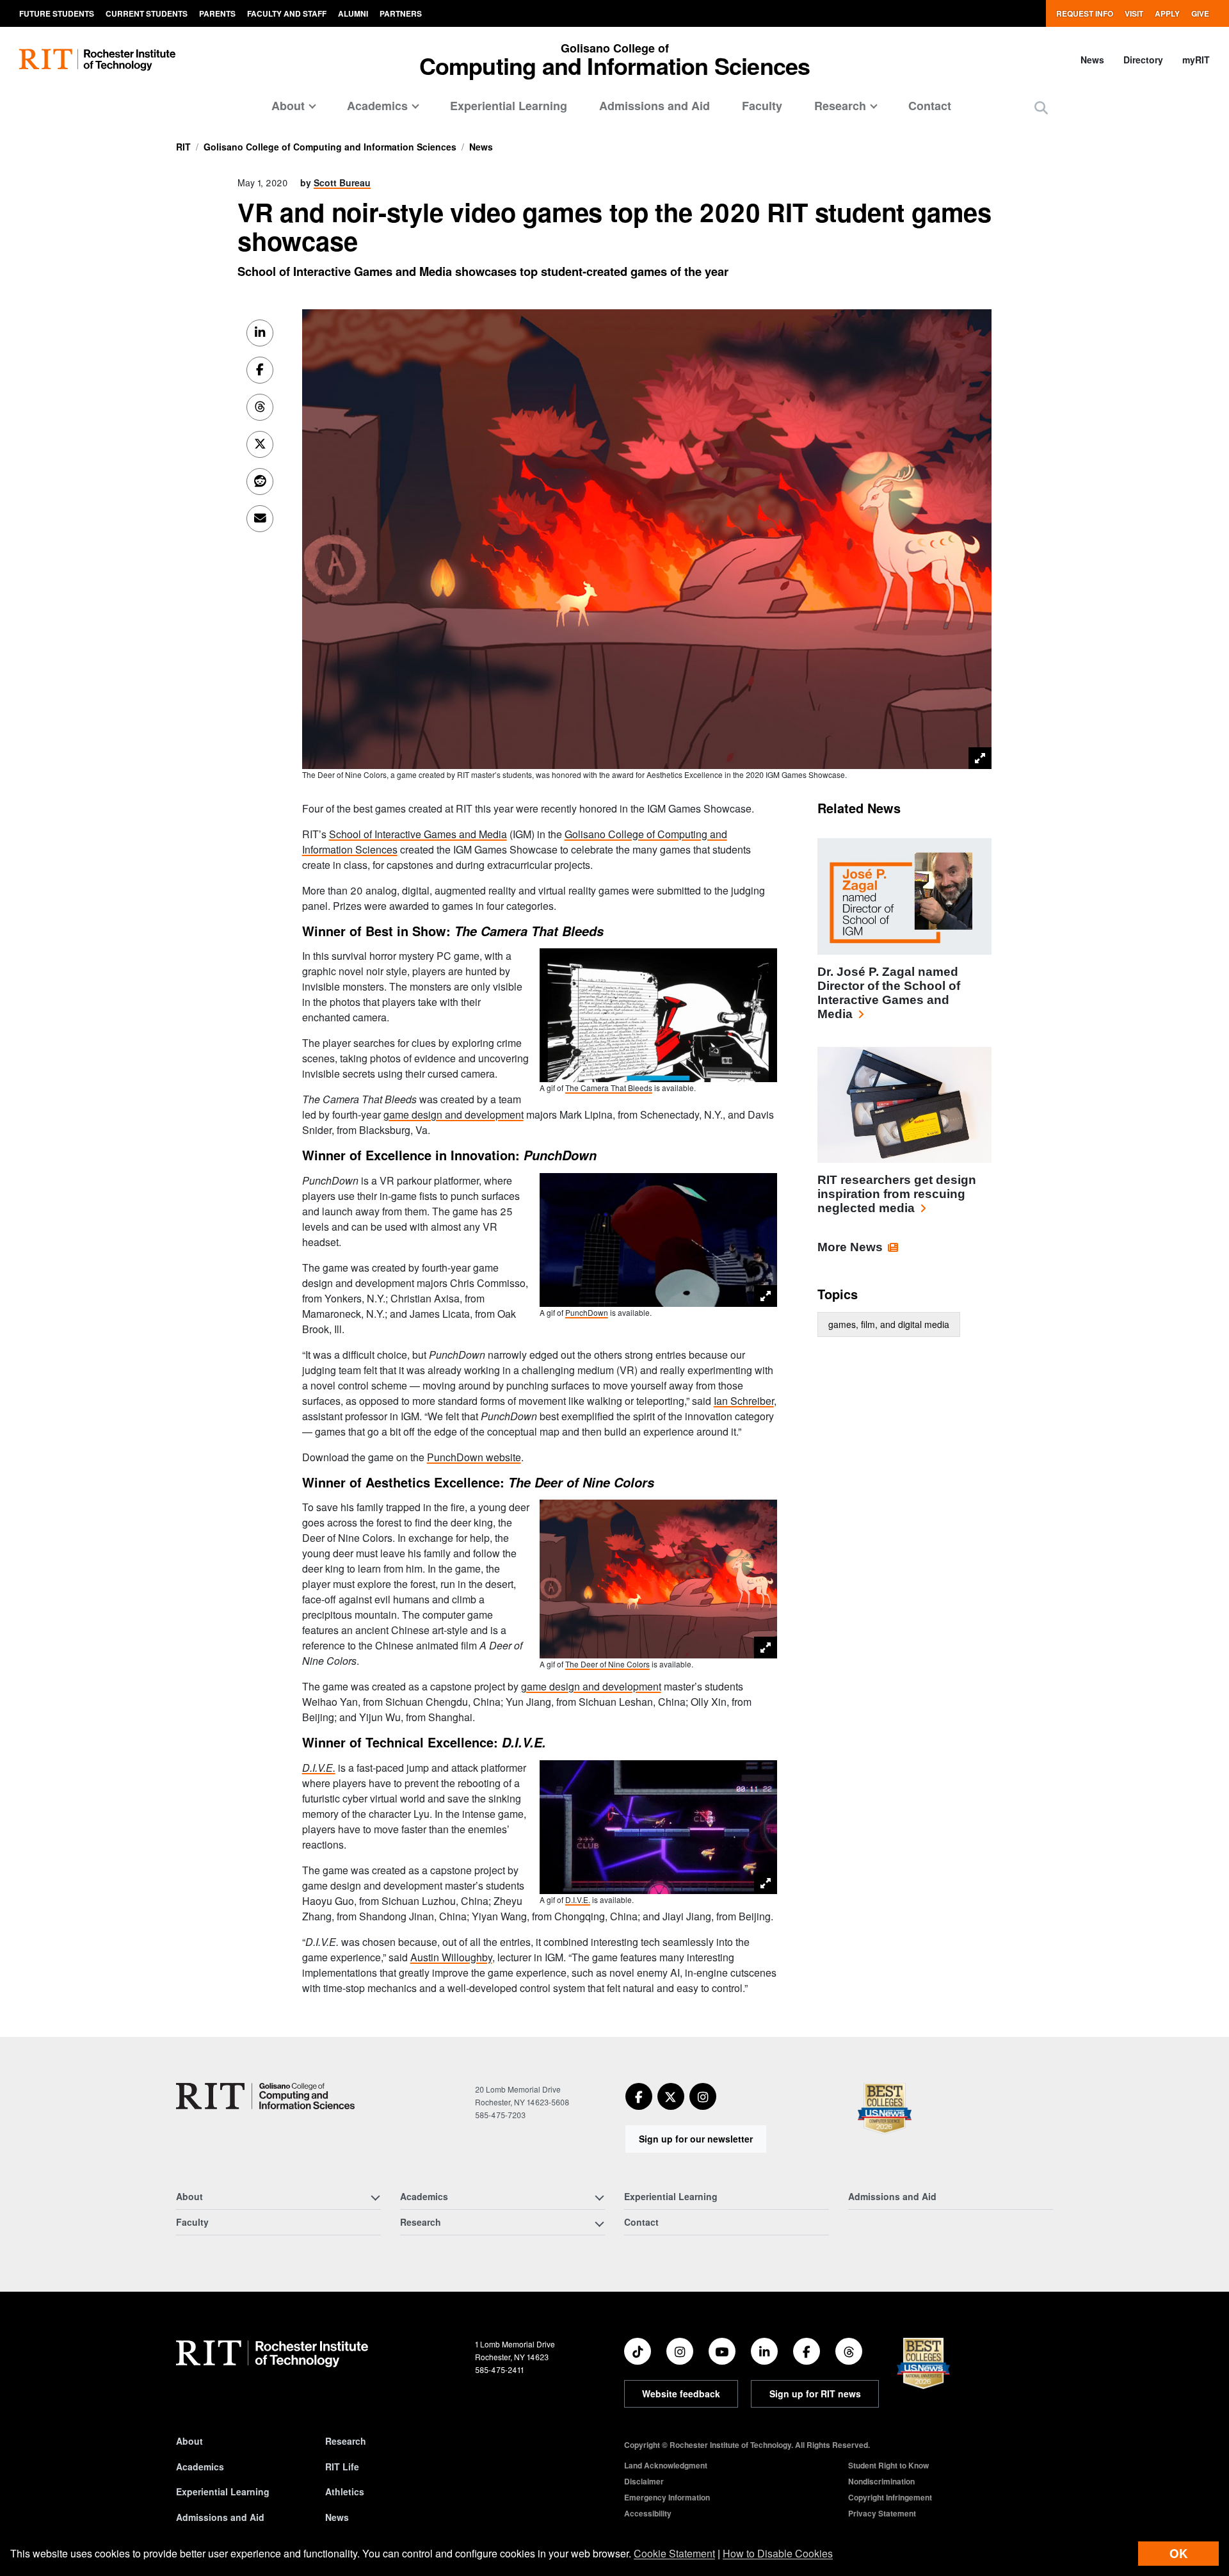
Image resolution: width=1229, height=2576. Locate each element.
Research (346, 2441)
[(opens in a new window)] (639, 2096)
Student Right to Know (888, 2465)
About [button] (288, 106)
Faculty (762, 106)
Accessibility (648, 2513)
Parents (217, 13)
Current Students (147, 13)
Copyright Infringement (890, 2497)
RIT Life (342, 2467)
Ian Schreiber (744, 1401)
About (189, 2441)
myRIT (1196, 60)
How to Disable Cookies (778, 2553)
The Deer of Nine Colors (607, 1664)
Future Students (57, 13)
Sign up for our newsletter (696, 2139)
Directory (1143, 60)
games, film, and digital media (889, 1324)
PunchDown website (474, 1457)
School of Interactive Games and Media (418, 834)
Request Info (1085, 13)
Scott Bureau (342, 182)
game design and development (454, 1114)
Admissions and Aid (655, 106)
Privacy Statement (882, 2513)
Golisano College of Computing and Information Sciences (330, 147)
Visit (1134, 13)
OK (1178, 2553)
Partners (401, 13)
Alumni (353, 13)
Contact (930, 106)
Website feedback (681, 2394)
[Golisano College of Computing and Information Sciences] (265, 2096)
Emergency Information (667, 2497)
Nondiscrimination (881, 2481)
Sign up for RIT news (815, 2394)
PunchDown (587, 1312)
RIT (183, 147)
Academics (200, 2467)
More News (850, 1247)
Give (1200, 13)
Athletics (345, 2491)
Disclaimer (644, 2481)
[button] (1041, 107)
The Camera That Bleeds (609, 1088)
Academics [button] (377, 106)
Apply (1167, 13)
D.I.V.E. (578, 1900)
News (1092, 60)
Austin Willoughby (451, 1957)
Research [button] (840, 106)
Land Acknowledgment (666, 2465)
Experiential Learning (509, 106)
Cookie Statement (674, 2553)
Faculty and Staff (287, 13)
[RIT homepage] (97, 60)
